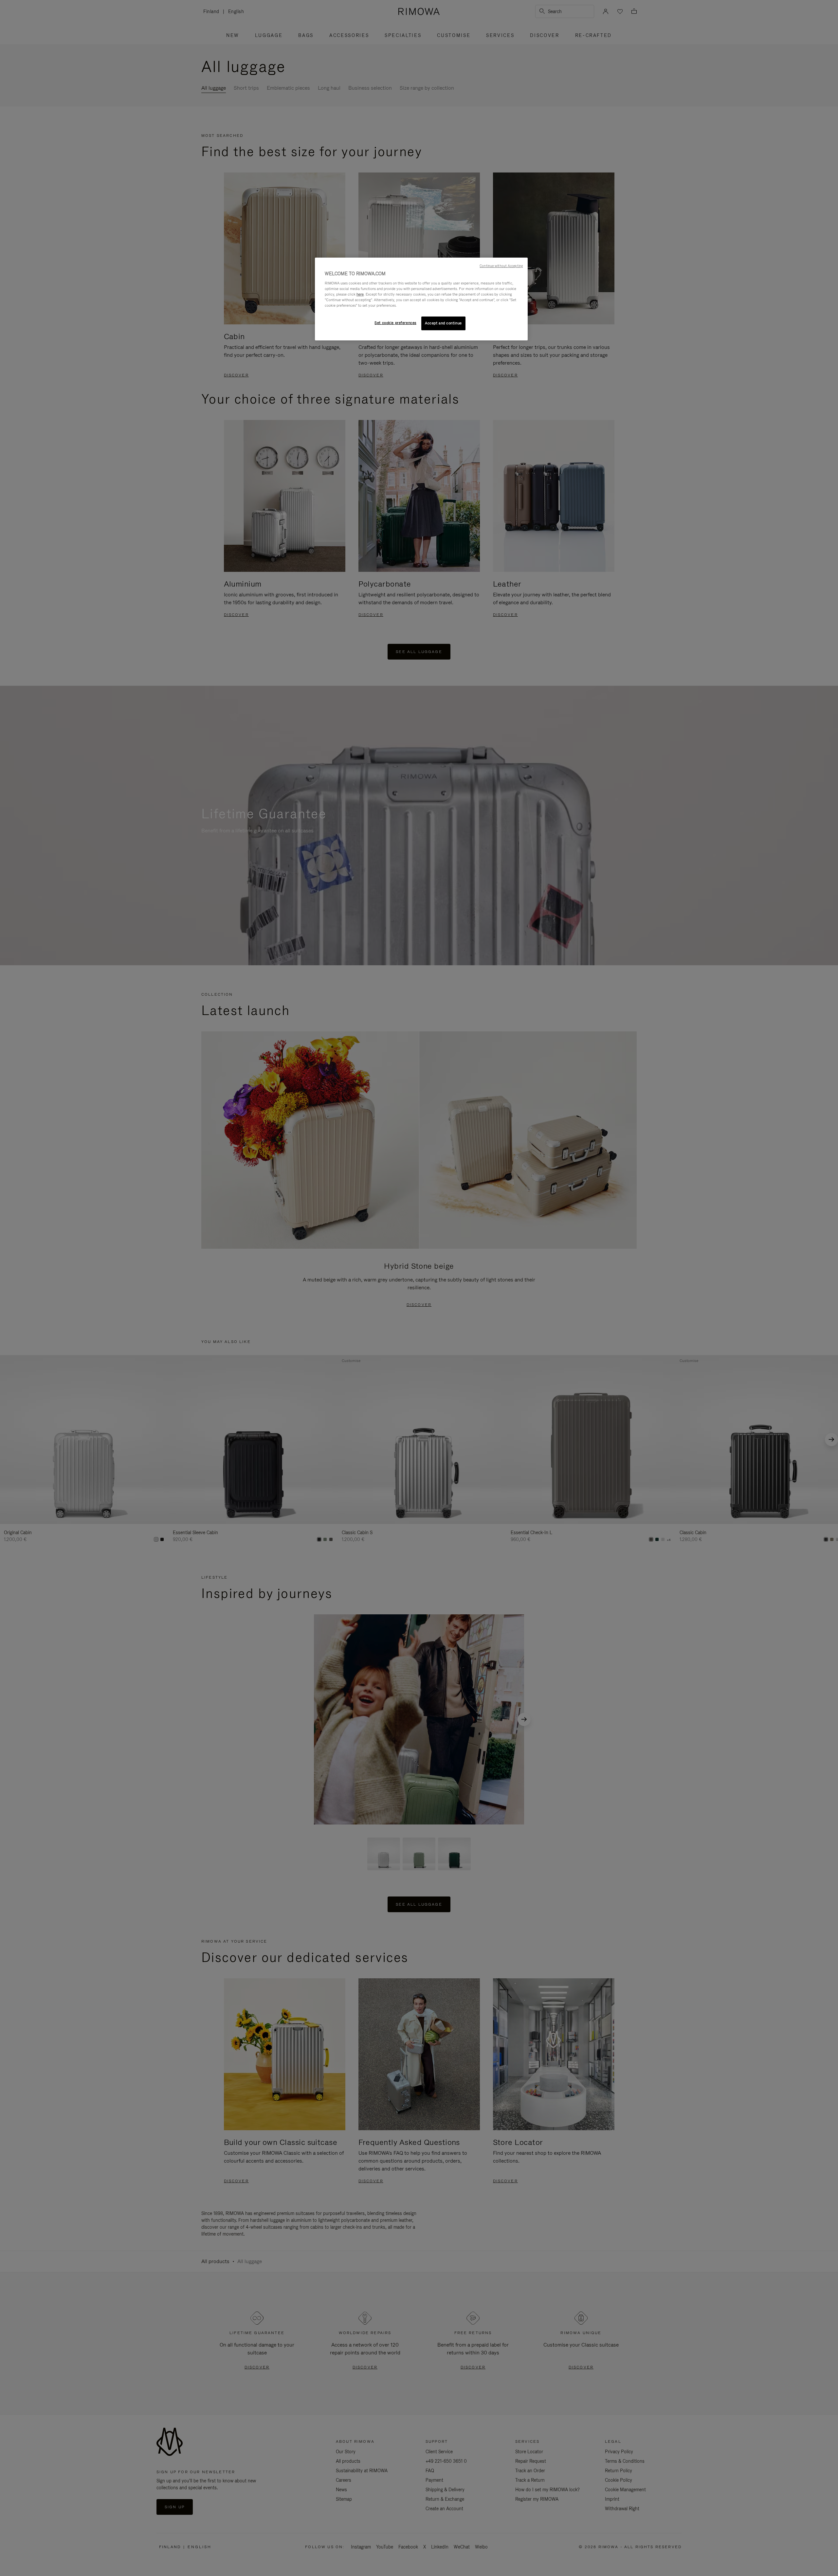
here (360, 294)
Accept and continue (443, 323)
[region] (421, 299)
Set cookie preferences (395, 323)
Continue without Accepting (501, 266)
